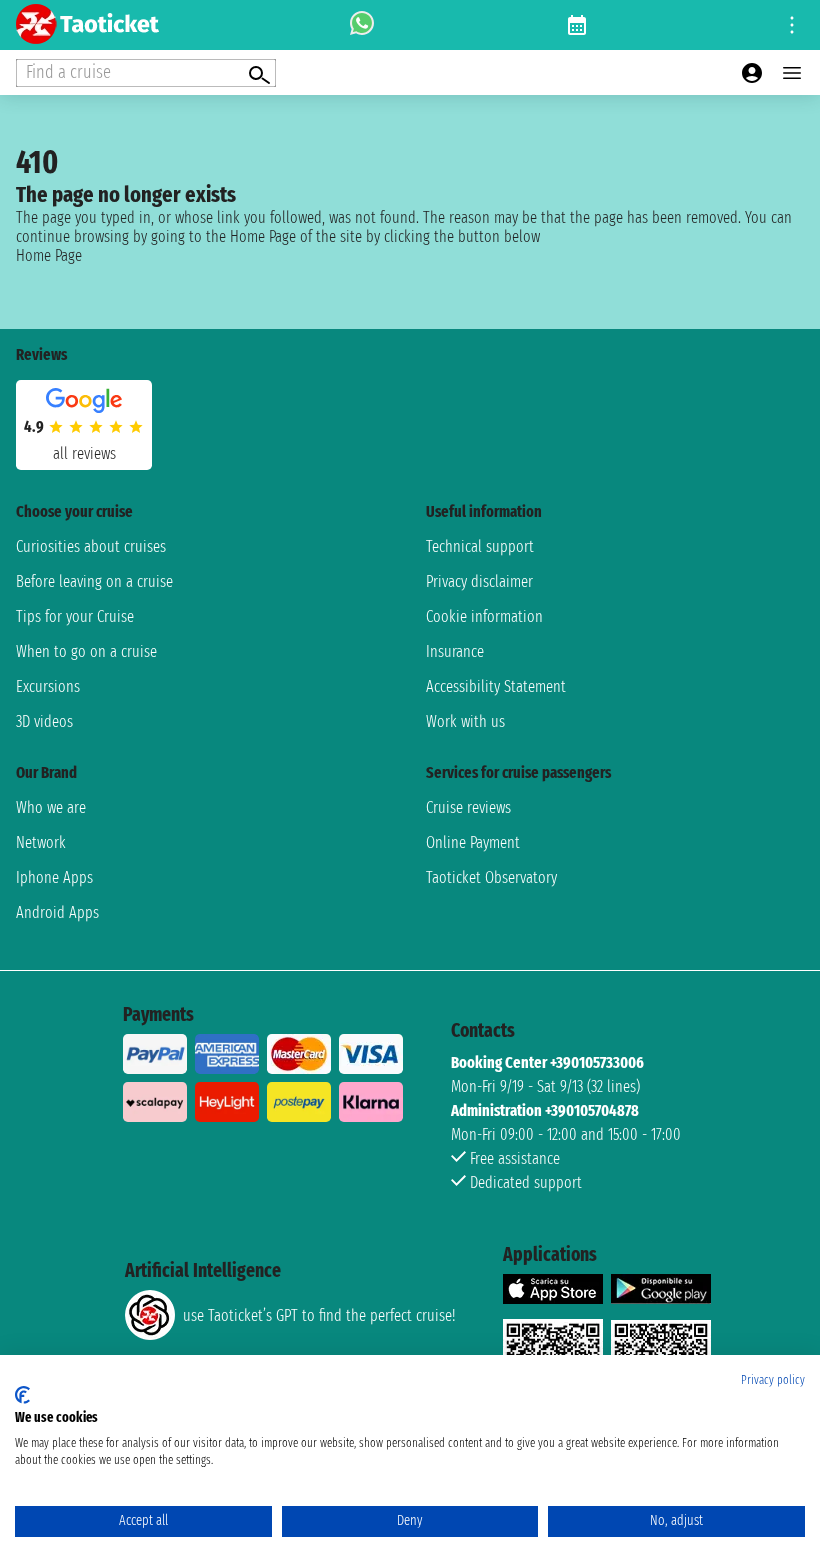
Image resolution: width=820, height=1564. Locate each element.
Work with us (465, 721)
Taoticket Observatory (491, 877)
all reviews (84, 453)
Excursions (48, 686)
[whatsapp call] (362, 25)
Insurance (455, 651)
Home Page (49, 255)
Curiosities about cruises (91, 546)
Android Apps (57, 912)
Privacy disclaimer (479, 581)
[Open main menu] (792, 73)
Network (41, 842)
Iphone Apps (54, 877)
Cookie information (484, 616)
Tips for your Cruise (75, 616)
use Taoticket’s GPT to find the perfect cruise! (319, 1315)
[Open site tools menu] (792, 25)
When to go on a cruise (86, 651)
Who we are (51, 807)
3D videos (44, 721)
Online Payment (473, 842)
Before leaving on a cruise (94, 581)
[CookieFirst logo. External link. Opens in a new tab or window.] (22, 1395)
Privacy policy (773, 1380)
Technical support (480, 546)
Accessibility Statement (496, 686)
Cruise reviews (468, 807)
